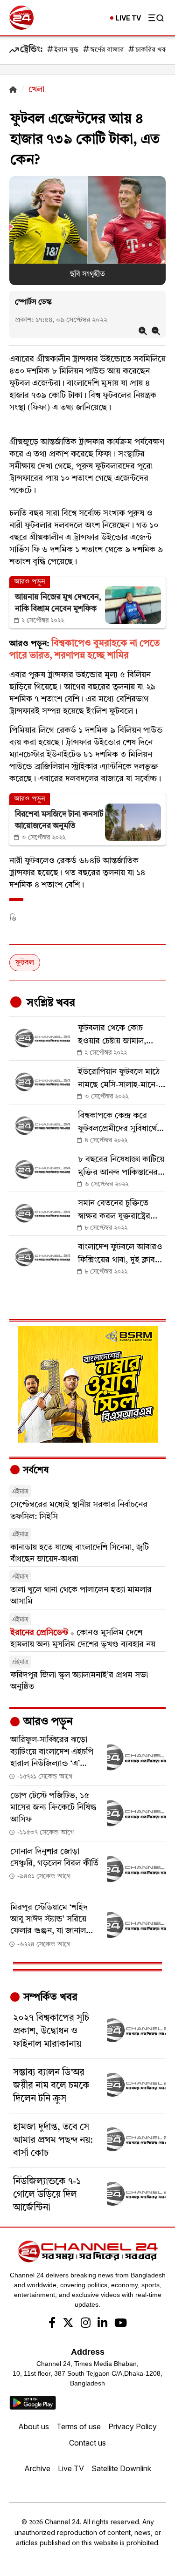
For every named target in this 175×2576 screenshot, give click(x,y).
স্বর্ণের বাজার (107, 50)
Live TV (71, 2468)
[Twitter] (68, 2324)
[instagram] (86, 2324)
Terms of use (79, 2426)
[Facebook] (52, 2324)
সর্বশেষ (35, 1471)
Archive (37, 2468)
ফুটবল (25, 963)
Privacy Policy (133, 2426)
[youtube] (121, 2324)
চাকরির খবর (152, 50)
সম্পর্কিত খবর (49, 1997)
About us (34, 2426)
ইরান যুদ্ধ (66, 50)
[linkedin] (102, 2324)
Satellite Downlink (121, 2468)
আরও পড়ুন (47, 1722)
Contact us (87, 2443)
